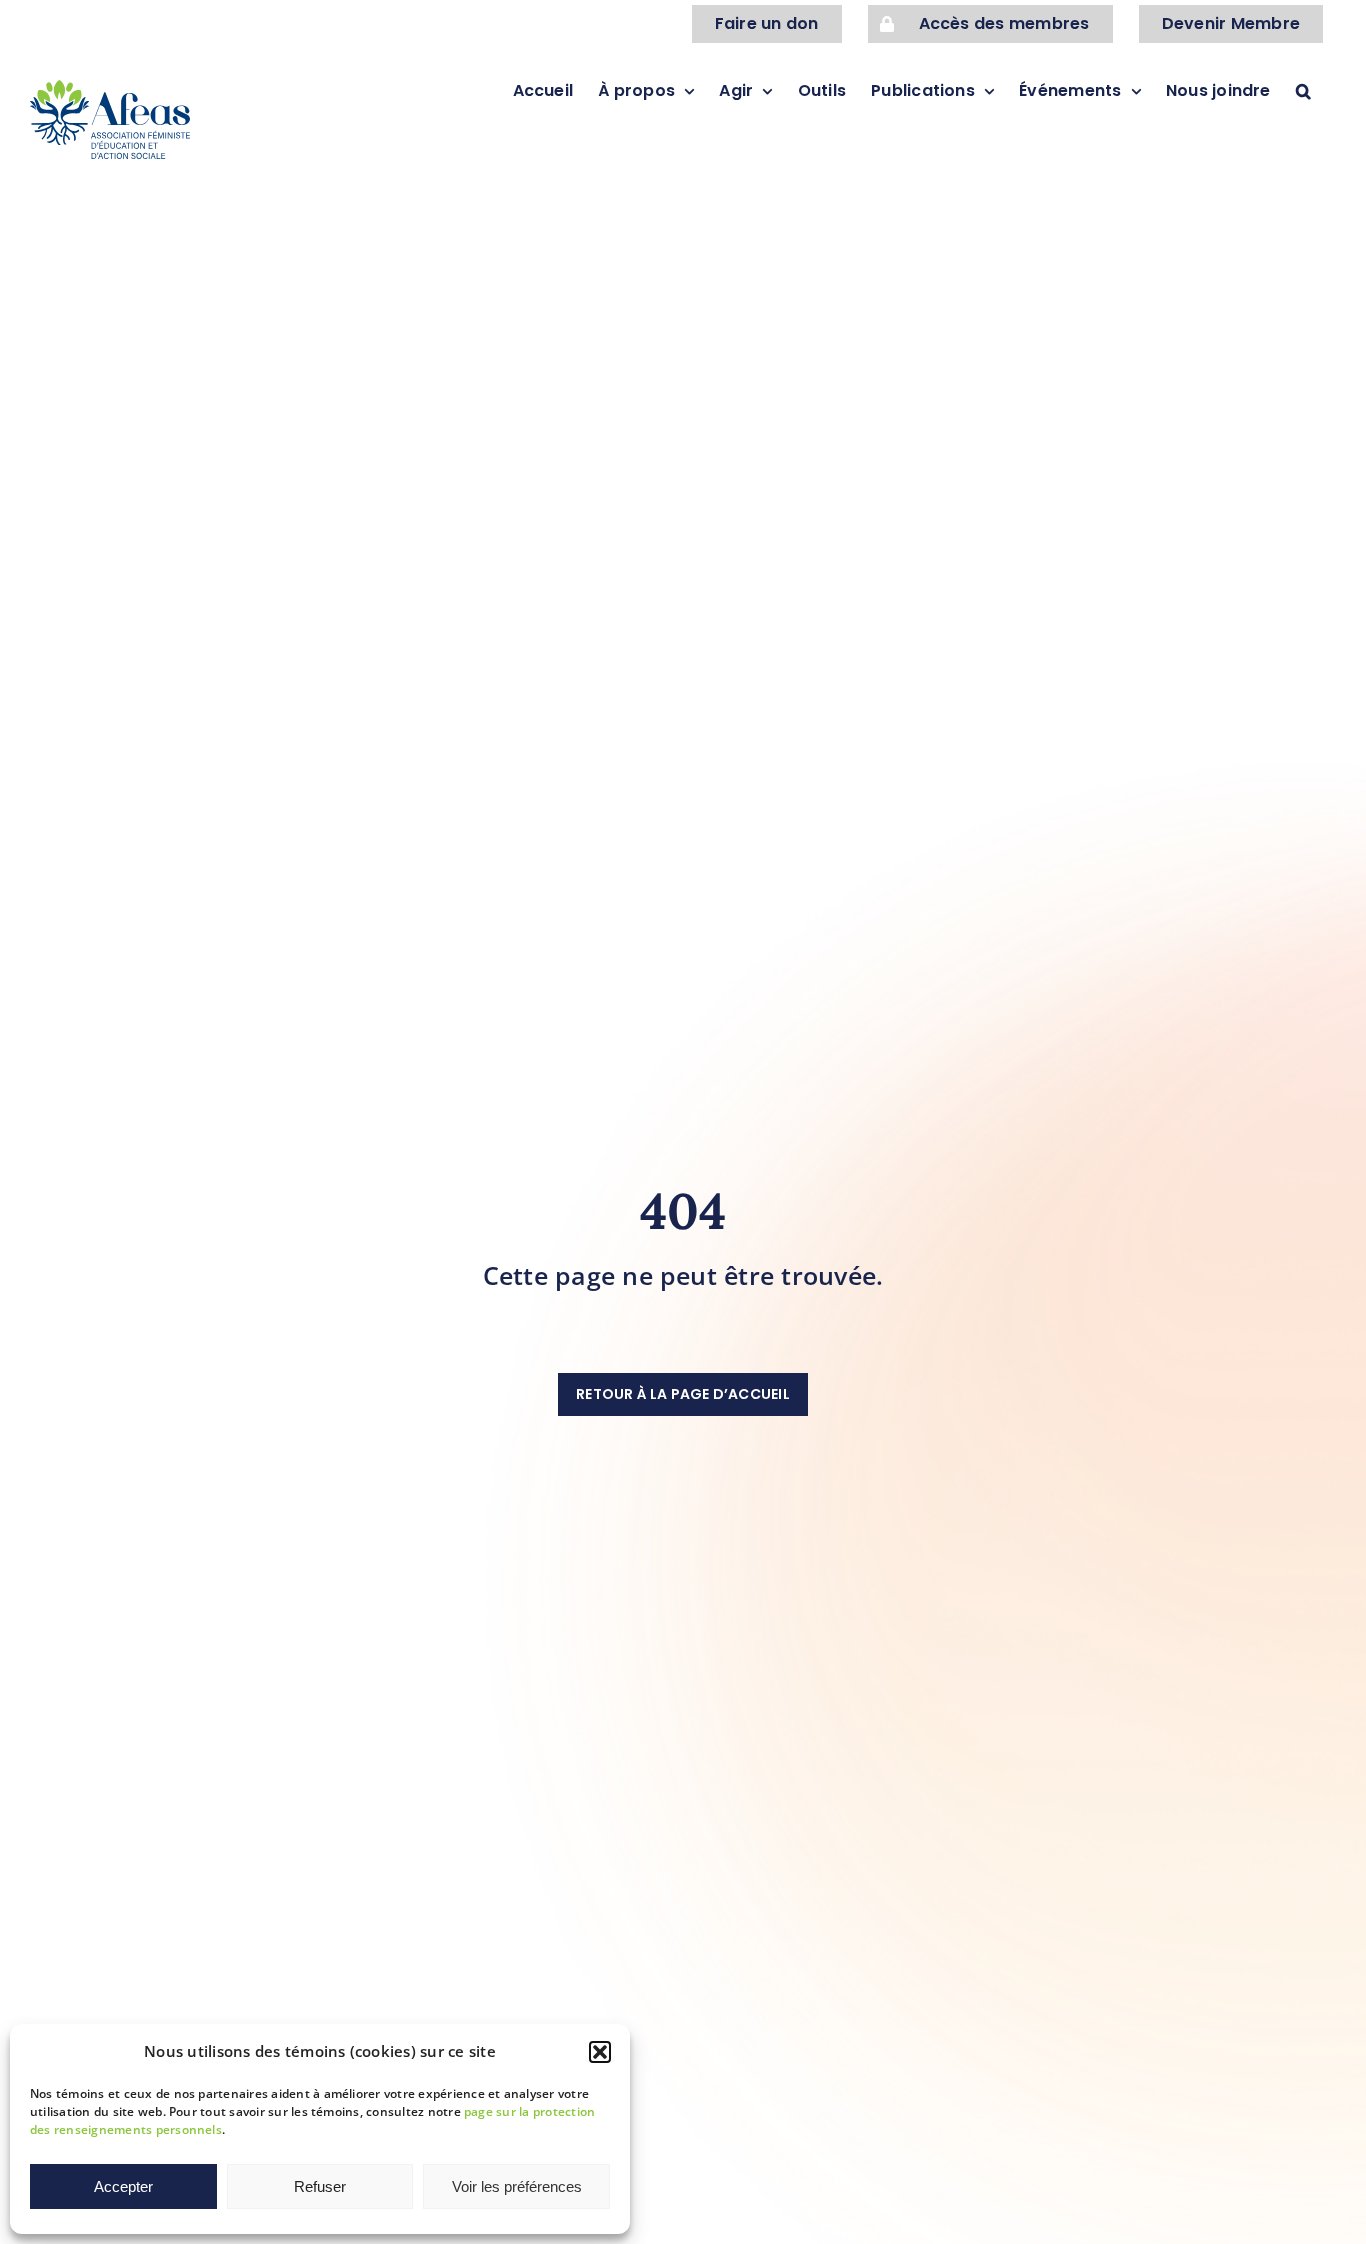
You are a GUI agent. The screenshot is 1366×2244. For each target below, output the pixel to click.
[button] (600, 2052)
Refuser (320, 2186)
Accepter (123, 2186)
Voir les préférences (517, 2186)
